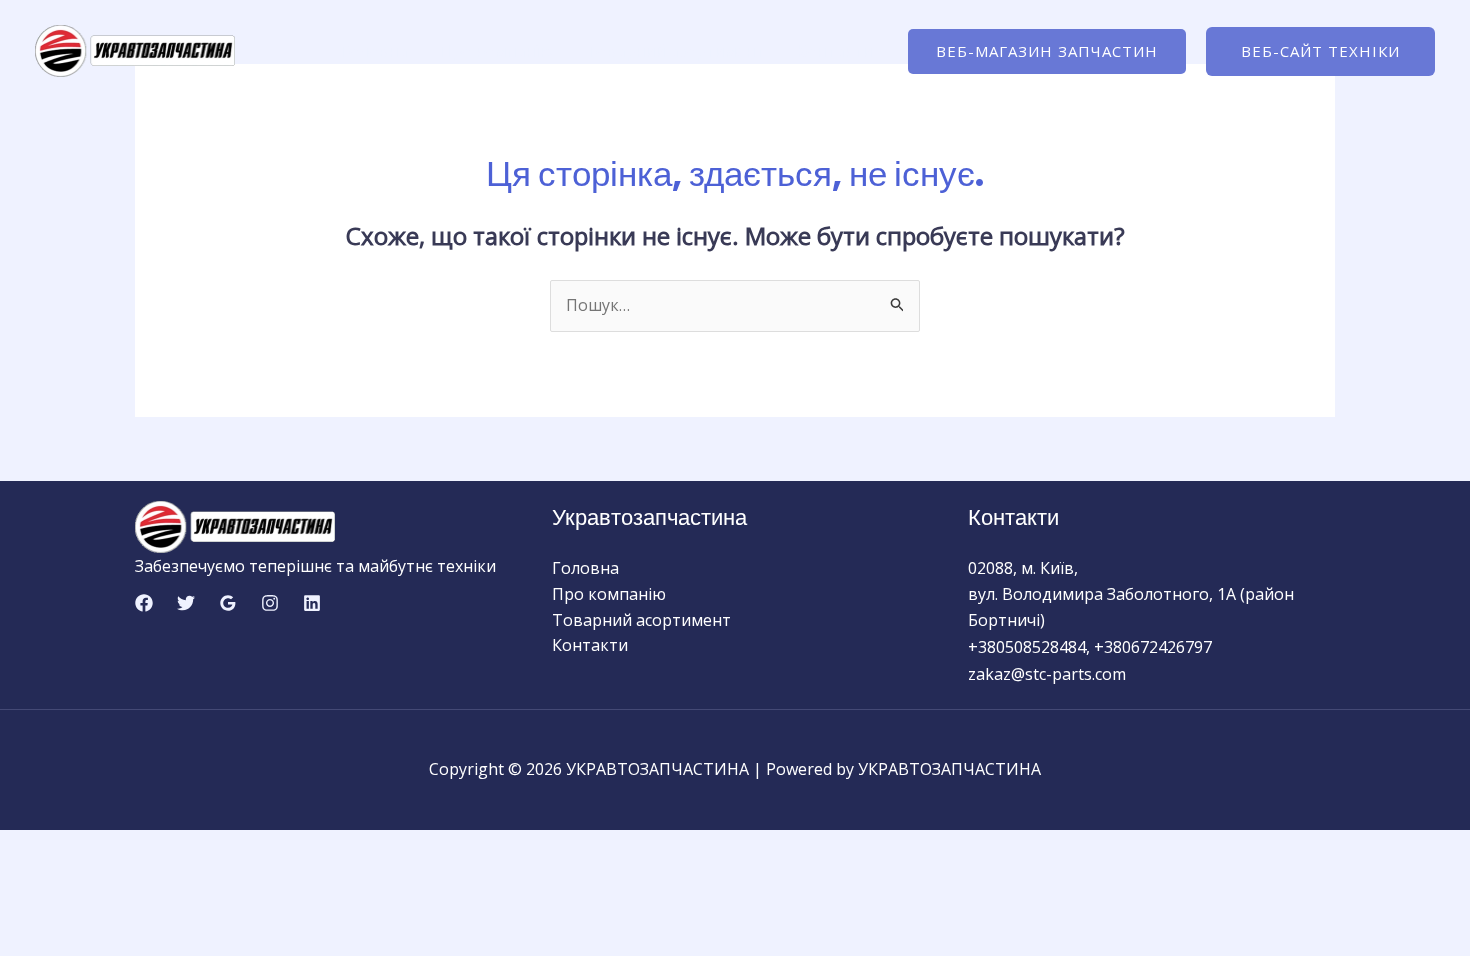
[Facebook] (144, 603)
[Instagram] (270, 603)
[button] (1047, 51)
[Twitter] (186, 603)
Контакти (834, 51)
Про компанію (496, 51)
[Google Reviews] (228, 603)
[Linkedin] (312, 603)
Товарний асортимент (674, 51)
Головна (373, 51)
